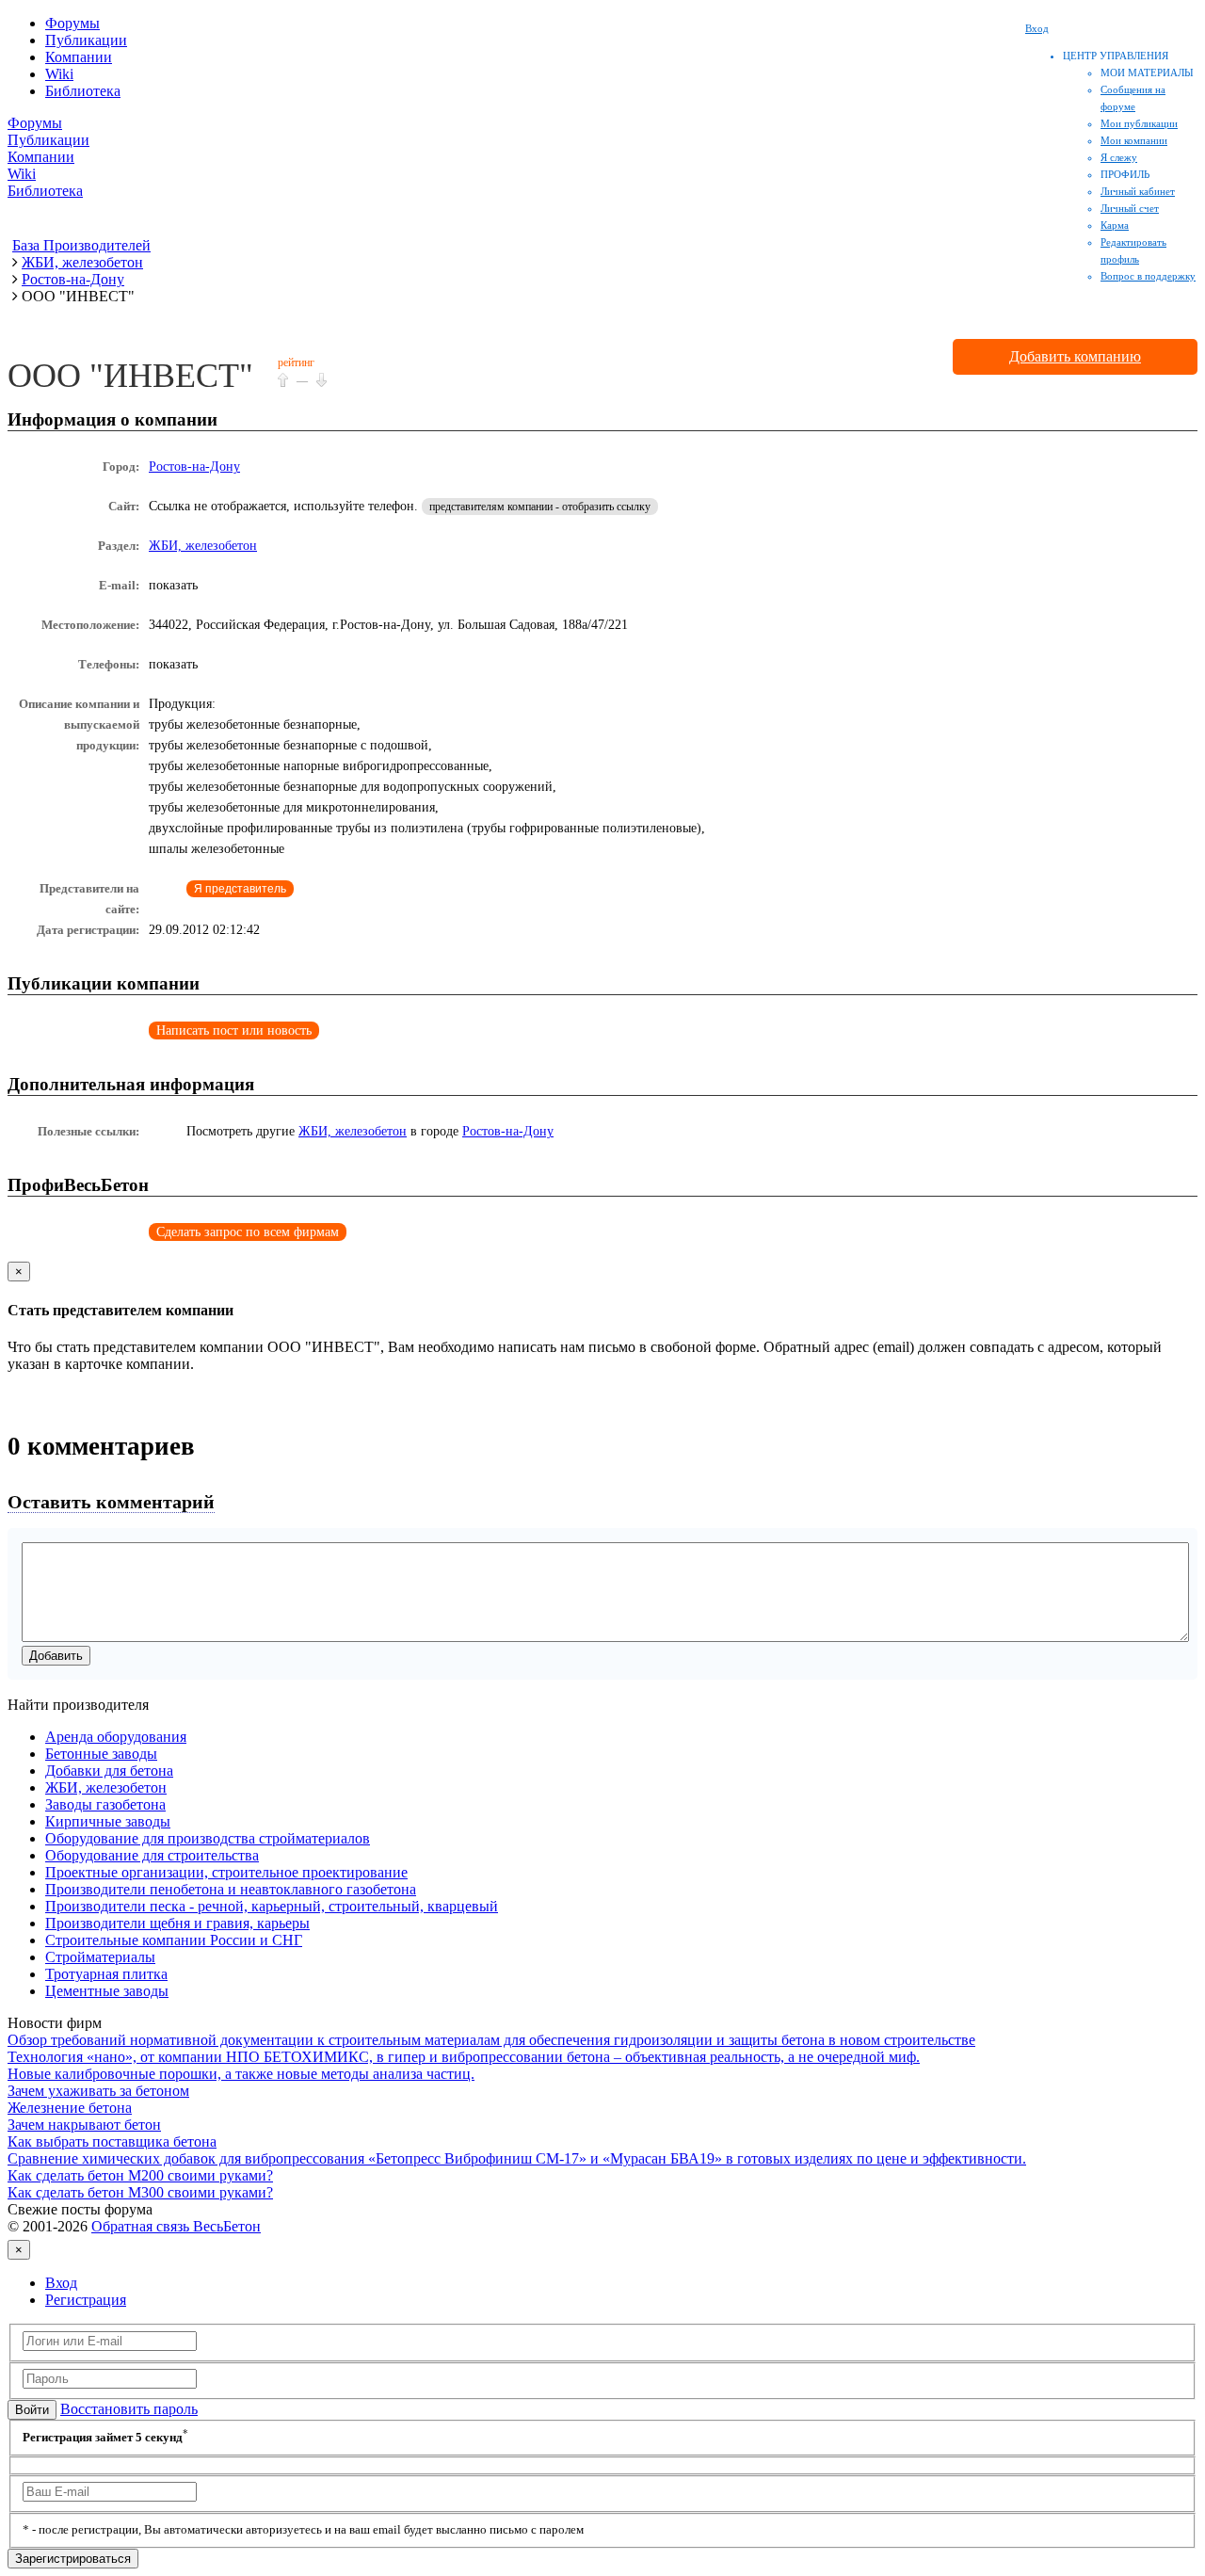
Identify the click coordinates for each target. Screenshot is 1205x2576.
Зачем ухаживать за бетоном (98, 2091)
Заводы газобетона (105, 1804)
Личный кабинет (1138, 191)
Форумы (72, 23)
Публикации (86, 40)
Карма (1115, 225)
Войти (32, 2410)
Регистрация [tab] (86, 2300)
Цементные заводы (107, 1991)
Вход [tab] (61, 2283)
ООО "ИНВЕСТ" (130, 376)
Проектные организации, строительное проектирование (226, 1872)
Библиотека (83, 91)
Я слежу (1119, 157)
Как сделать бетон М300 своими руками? (140, 2192)
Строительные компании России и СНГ (174, 1940)
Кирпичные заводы (108, 1821)
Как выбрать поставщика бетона (112, 2141)
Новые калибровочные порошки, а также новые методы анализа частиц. (241, 2074)
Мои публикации (1139, 123)
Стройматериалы (100, 1957)
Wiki (59, 74)
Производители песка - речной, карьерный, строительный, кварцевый (272, 1906)
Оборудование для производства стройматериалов (208, 1838)
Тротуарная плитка (106, 1974)
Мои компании (1134, 140)
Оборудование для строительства (152, 1855)
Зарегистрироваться (73, 2559)
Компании (79, 57)
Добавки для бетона (109, 1771)
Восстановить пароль (129, 2409)
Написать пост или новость (234, 1030)
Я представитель (240, 889)
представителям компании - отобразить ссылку (540, 507)
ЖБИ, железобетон (203, 546)
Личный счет (1130, 208)
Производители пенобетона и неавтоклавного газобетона (231, 1889)
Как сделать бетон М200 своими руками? (140, 2175)
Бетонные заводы (101, 1754)
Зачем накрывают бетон (84, 2125)
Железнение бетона (70, 2108)
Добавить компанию (1075, 356)
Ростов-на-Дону (194, 467)
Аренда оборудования (116, 1737)
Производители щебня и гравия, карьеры (177, 1923)
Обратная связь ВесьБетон (176, 2226)
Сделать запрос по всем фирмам (248, 1232)
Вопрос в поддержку (1148, 276)
